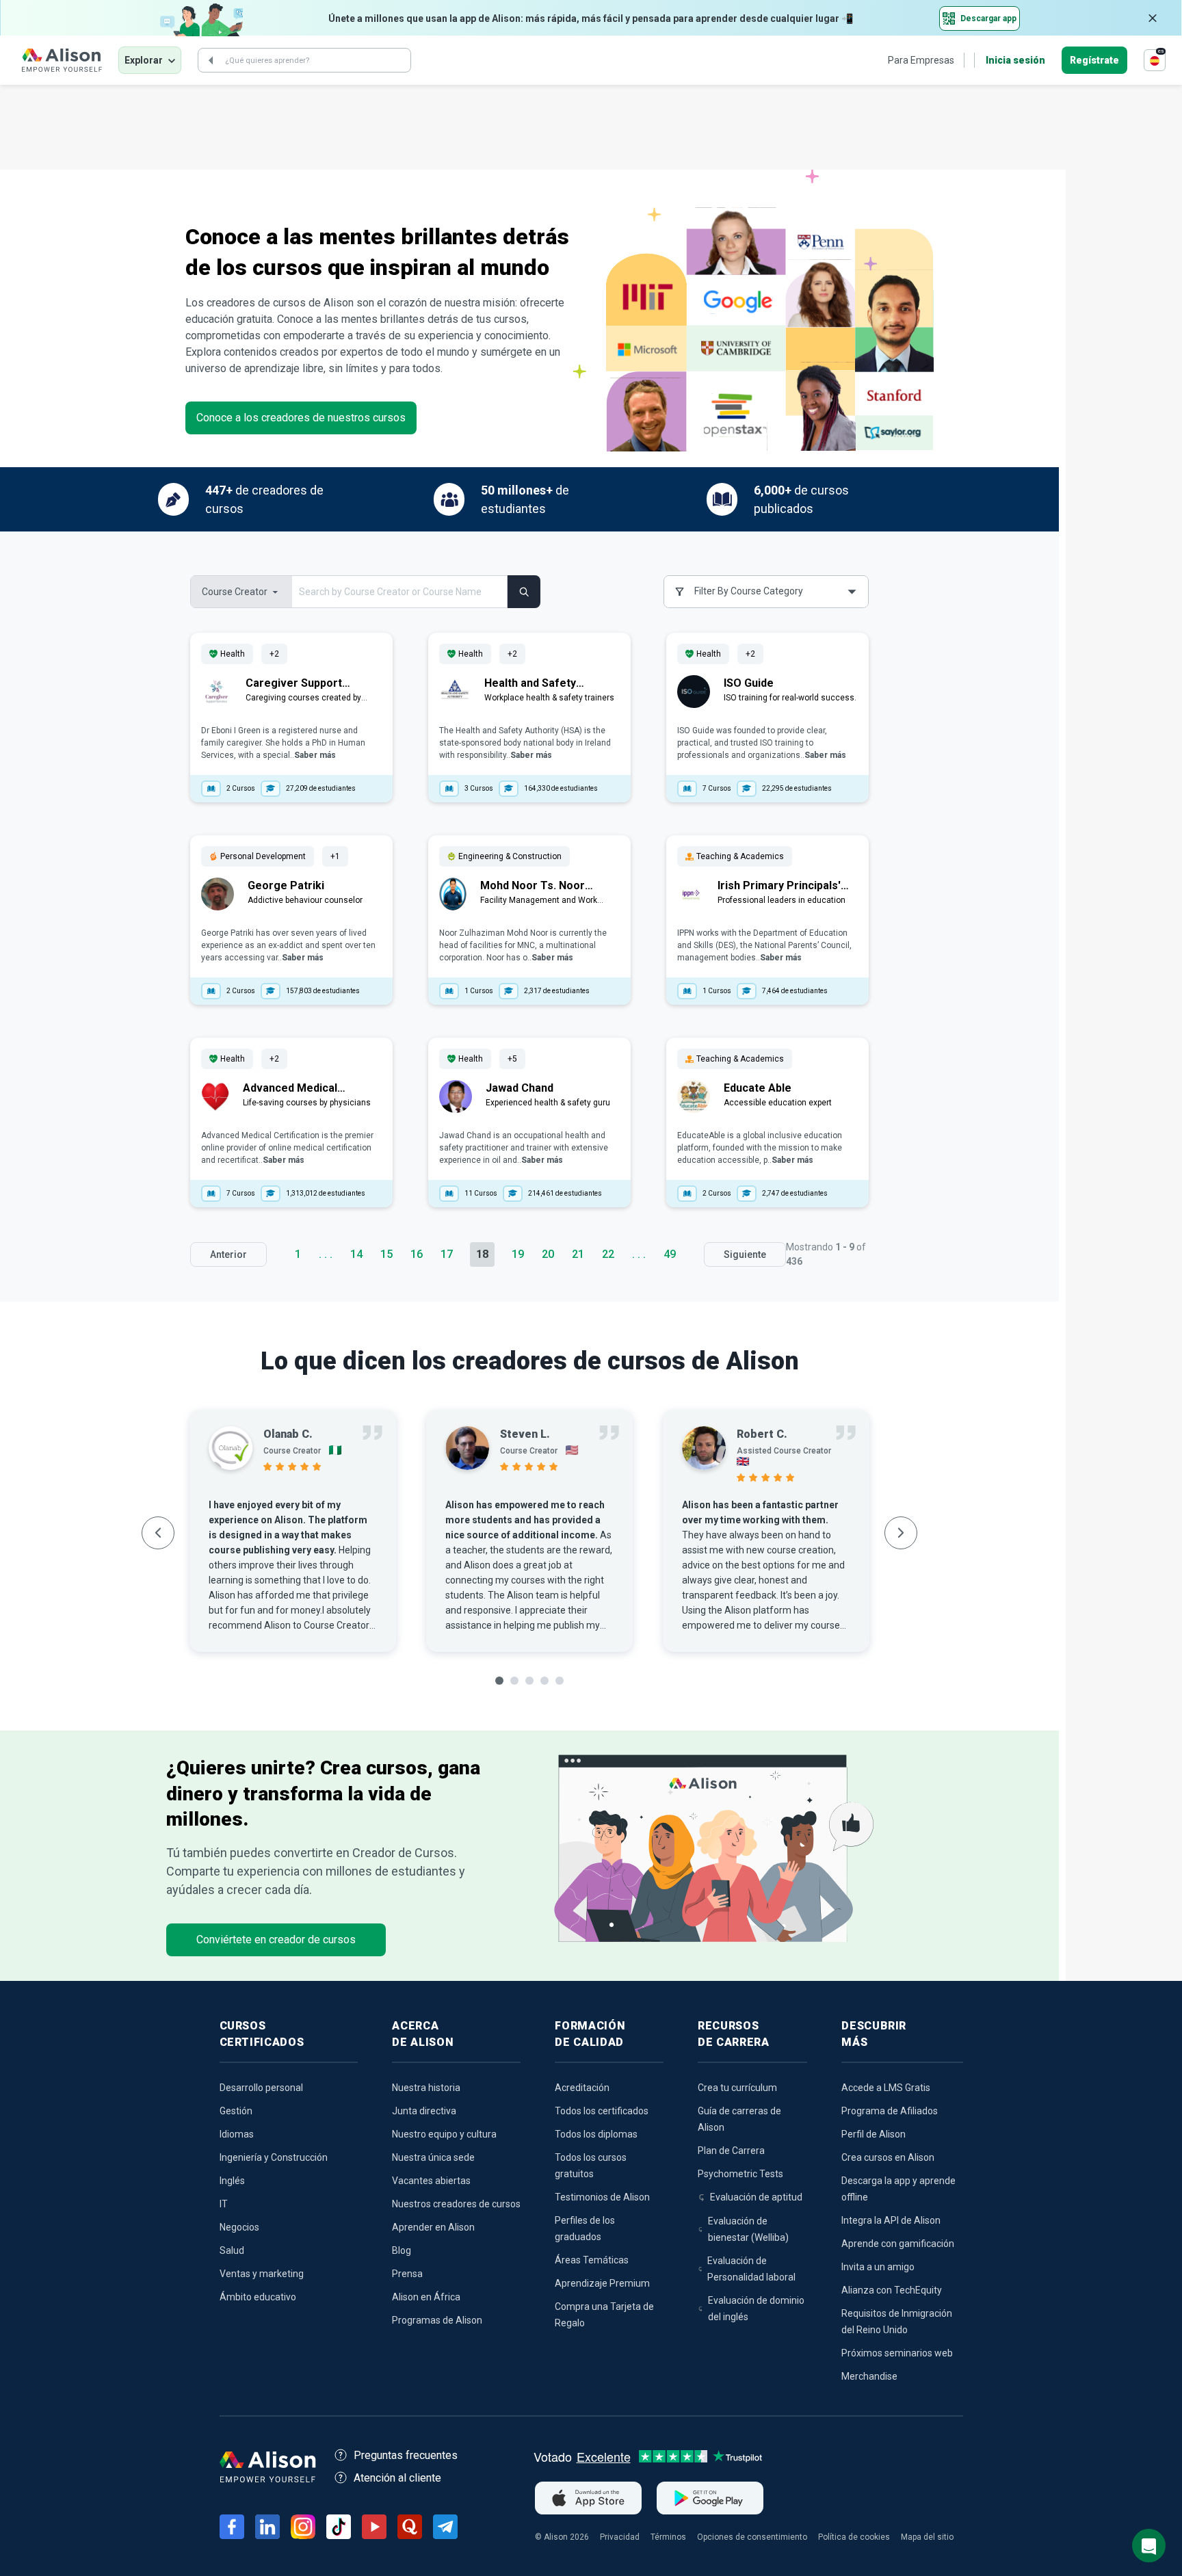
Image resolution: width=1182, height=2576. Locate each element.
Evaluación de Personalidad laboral (751, 2269)
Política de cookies (854, 2537)
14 (356, 1254)
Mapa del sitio (927, 2537)
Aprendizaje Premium (602, 2283)
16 (417, 1254)
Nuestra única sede (433, 2157)
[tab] (499, 1681)
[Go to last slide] (158, 1533)
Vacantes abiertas (431, 2181)
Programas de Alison (437, 2320)
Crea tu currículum (737, 2088)
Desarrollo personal (261, 2088)
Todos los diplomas (596, 2134)
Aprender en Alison (433, 2227)
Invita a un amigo (878, 2267)
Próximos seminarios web (897, 2353)
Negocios (239, 2227)
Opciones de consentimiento (752, 2537)
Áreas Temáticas (592, 2260)
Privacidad (620, 2537)
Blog (402, 2250)
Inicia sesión (1015, 60)
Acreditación (582, 2088)
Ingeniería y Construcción (274, 2157)
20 (548, 1254)
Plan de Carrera (731, 2151)
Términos (668, 2537)
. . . (326, 1254)
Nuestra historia (426, 2088)
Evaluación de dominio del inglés (756, 2309)
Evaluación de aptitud (756, 2197)
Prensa (407, 2274)
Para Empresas (921, 60)
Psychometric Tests (740, 2174)
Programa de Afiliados (890, 2111)
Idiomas (237, 2134)
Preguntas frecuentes (406, 2455)
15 (386, 1254)
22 (608, 1254)
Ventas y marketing (262, 2274)
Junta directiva (424, 2111)
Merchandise (869, 2376)
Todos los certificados (602, 2111)
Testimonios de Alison (602, 2197)
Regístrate (1094, 60)
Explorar (144, 60)
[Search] (211, 60)
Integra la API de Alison (891, 2220)
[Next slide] (901, 1533)
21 (578, 1254)
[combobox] (766, 592)
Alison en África (426, 2297)
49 (670, 1254)
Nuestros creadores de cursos (456, 2204)
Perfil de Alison (874, 2134)
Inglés (232, 2181)
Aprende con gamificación (898, 2244)
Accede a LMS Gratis (886, 2088)
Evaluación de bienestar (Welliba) (748, 2229)
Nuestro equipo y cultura (444, 2134)
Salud (232, 2250)
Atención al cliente (397, 2478)
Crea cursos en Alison (888, 2157)
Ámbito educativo (258, 2297)
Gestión (236, 2111)
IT (224, 2204)
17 (447, 1254)
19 (518, 1254)
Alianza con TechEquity (892, 2290)
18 (482, 1254)
